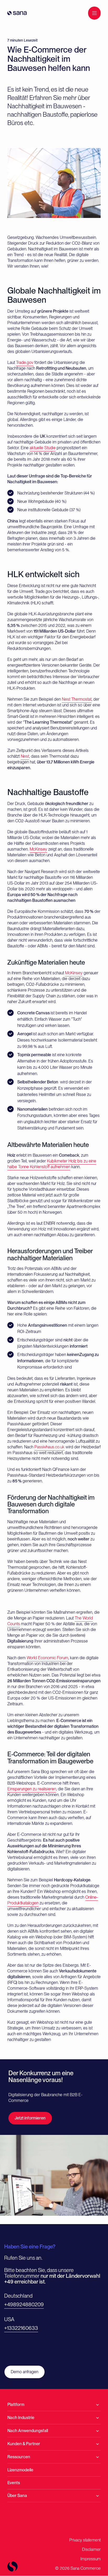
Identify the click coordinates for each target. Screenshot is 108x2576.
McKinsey (38, 849)
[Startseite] (17, 13)
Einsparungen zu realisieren (32, 1789)
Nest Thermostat (77, 699)
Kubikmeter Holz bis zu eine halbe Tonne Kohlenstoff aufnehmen (52, 1164)
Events (14, 2483)
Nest (25, 756)
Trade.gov (25, 362)
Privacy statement (85, 2540)
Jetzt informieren (30, 2118)
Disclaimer (91, 2549)
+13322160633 (21, 2328)
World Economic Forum (47, 1658)
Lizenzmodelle (20, 2470)
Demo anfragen (25, 2372)
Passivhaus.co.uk (49, 1447)
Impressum (91, 2559)
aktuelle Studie (43, 448)
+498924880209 (24, 2304)
